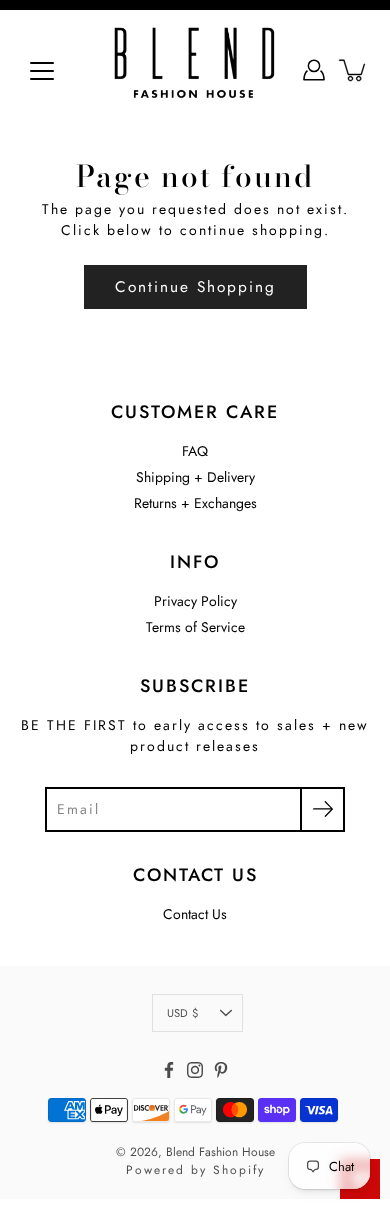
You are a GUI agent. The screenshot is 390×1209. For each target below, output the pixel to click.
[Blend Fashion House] (195, 70)
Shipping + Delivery (195, 477)
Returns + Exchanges (195, 503)
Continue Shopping (195, 287)
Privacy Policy (195, 601)
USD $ (182, 1013)
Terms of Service (195, 627)
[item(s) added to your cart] (354, 70)
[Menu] (42, 71)
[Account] (314, 70)
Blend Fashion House (220, 1152)
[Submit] (322, 809)
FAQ (195, 451)
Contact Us (195, 914)
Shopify (239, 1170)
